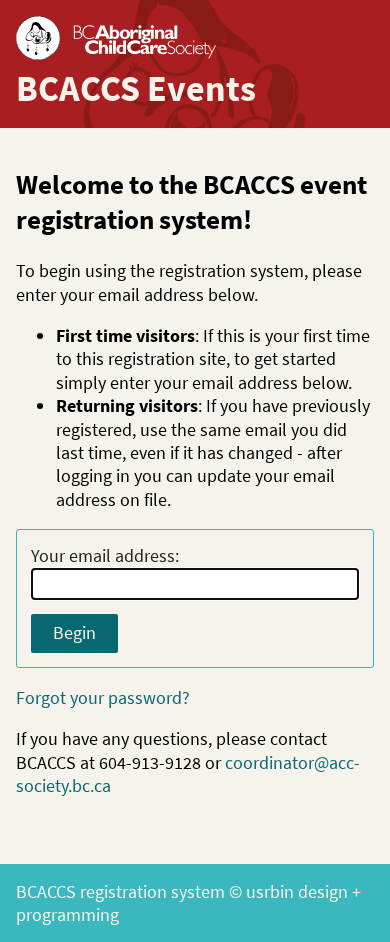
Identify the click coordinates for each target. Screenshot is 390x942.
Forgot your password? (103, 697)
